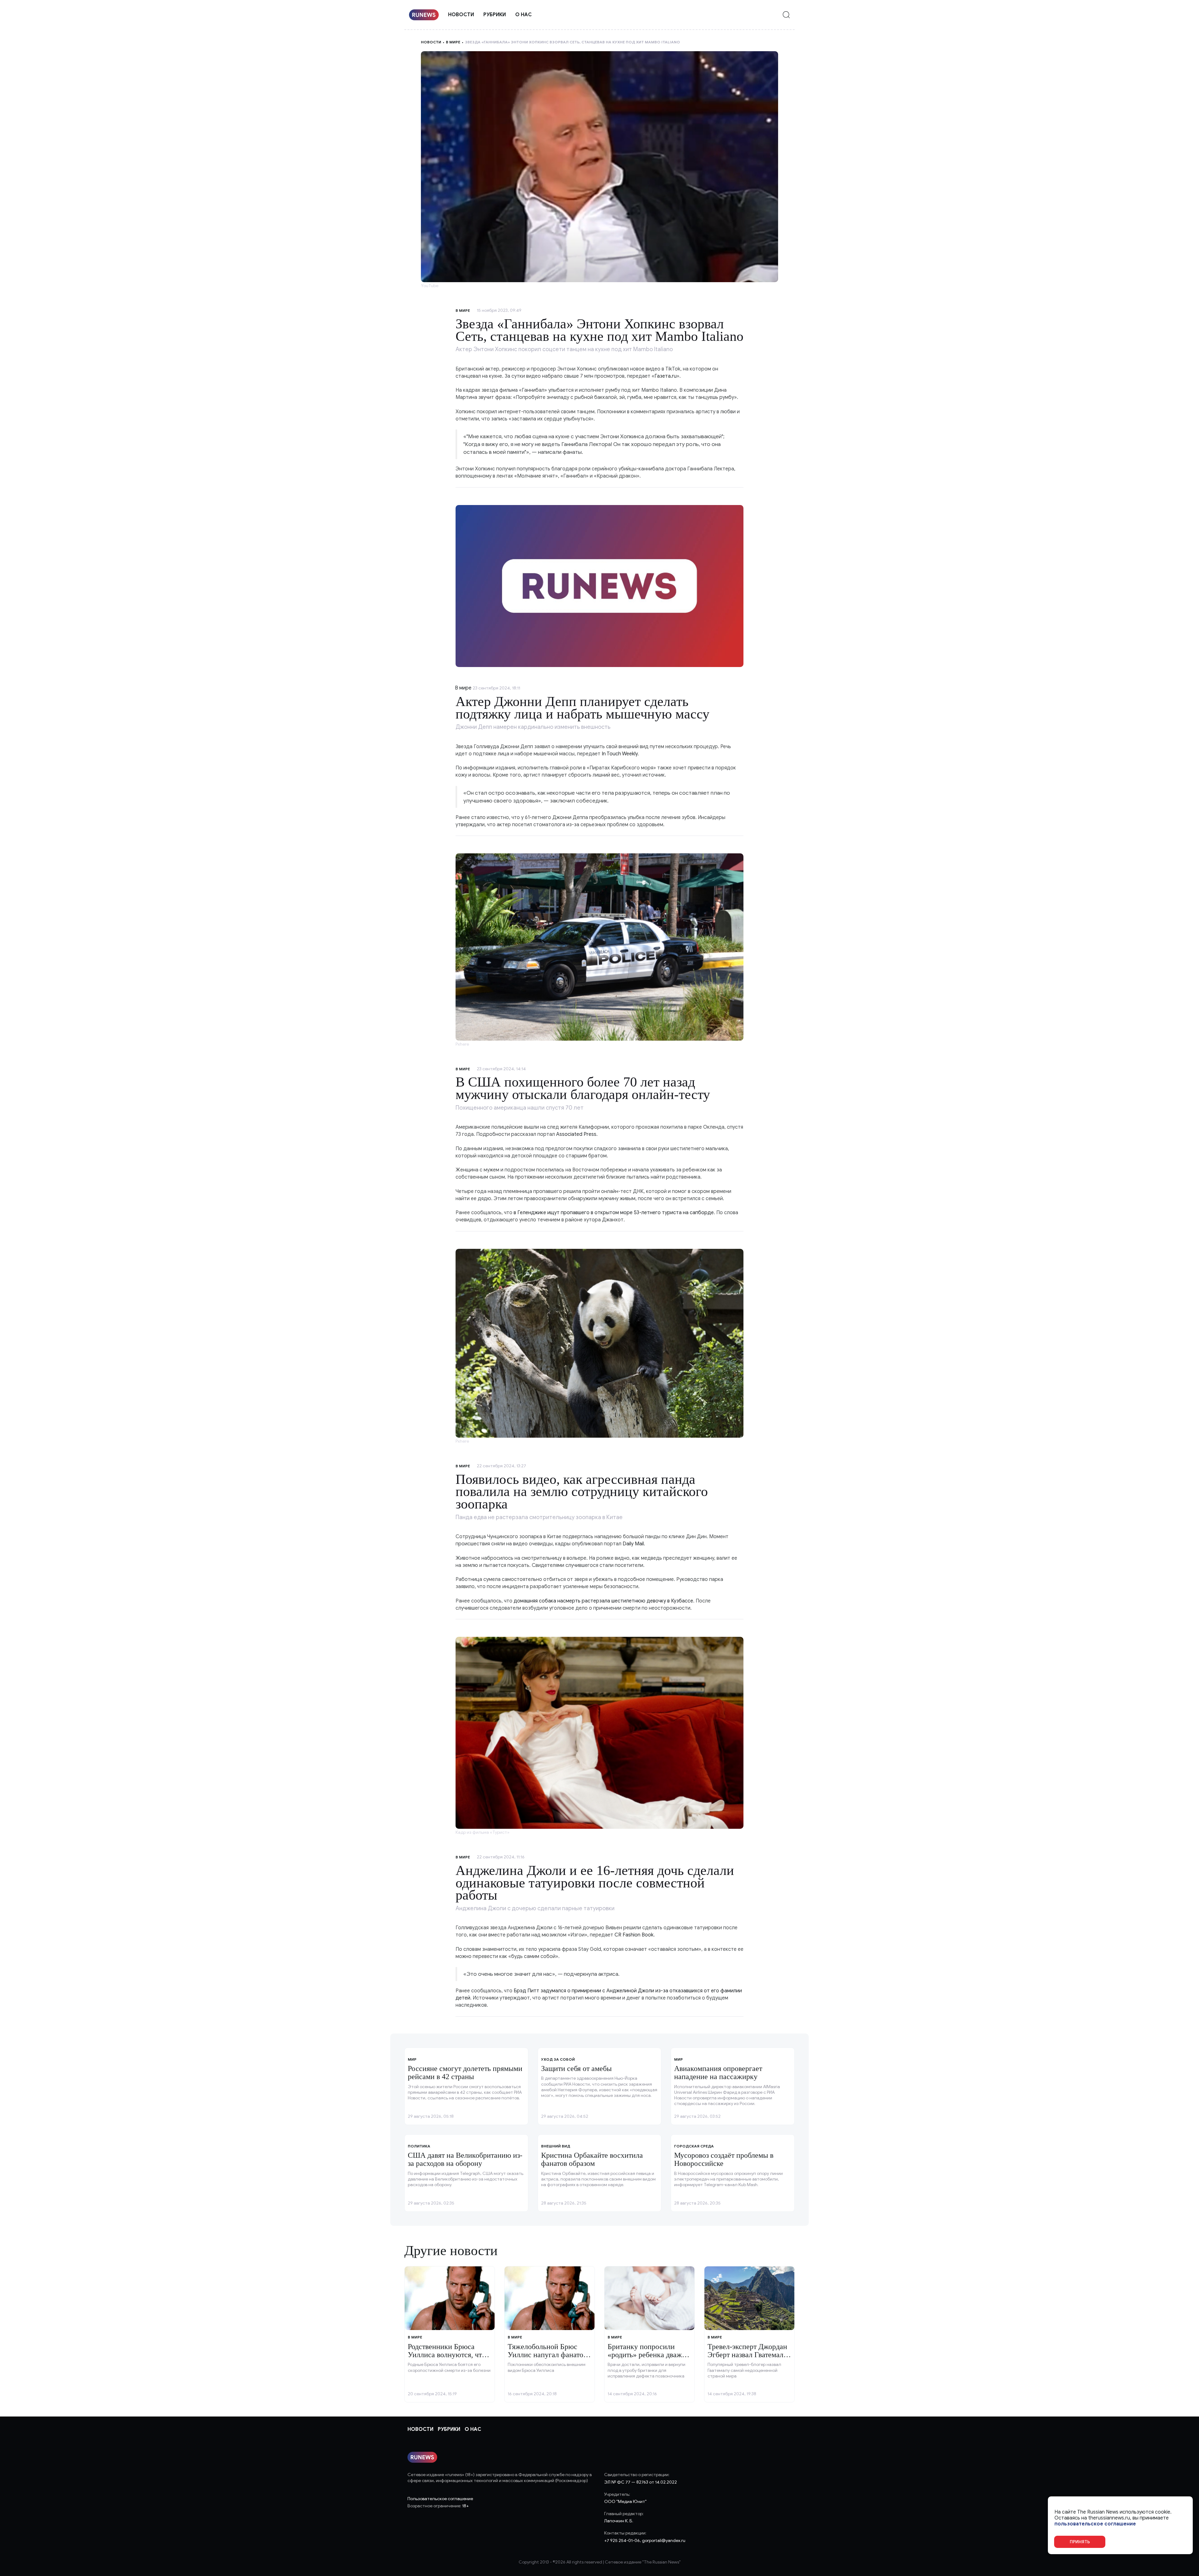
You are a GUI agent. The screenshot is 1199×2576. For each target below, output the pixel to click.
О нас (523, 15)
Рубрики (495, 15)
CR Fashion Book (634, 1935)
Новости (461, 15)
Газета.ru (666, 376)
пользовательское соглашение (1095, 2524)
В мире (453, 42)
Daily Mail (633, 1544)
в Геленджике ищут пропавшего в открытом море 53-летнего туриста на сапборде (614, 1213)
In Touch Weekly (619, 754)
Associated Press (576, 1134)
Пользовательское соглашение (440, 2499)
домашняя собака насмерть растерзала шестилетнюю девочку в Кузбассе (603, 1601)
